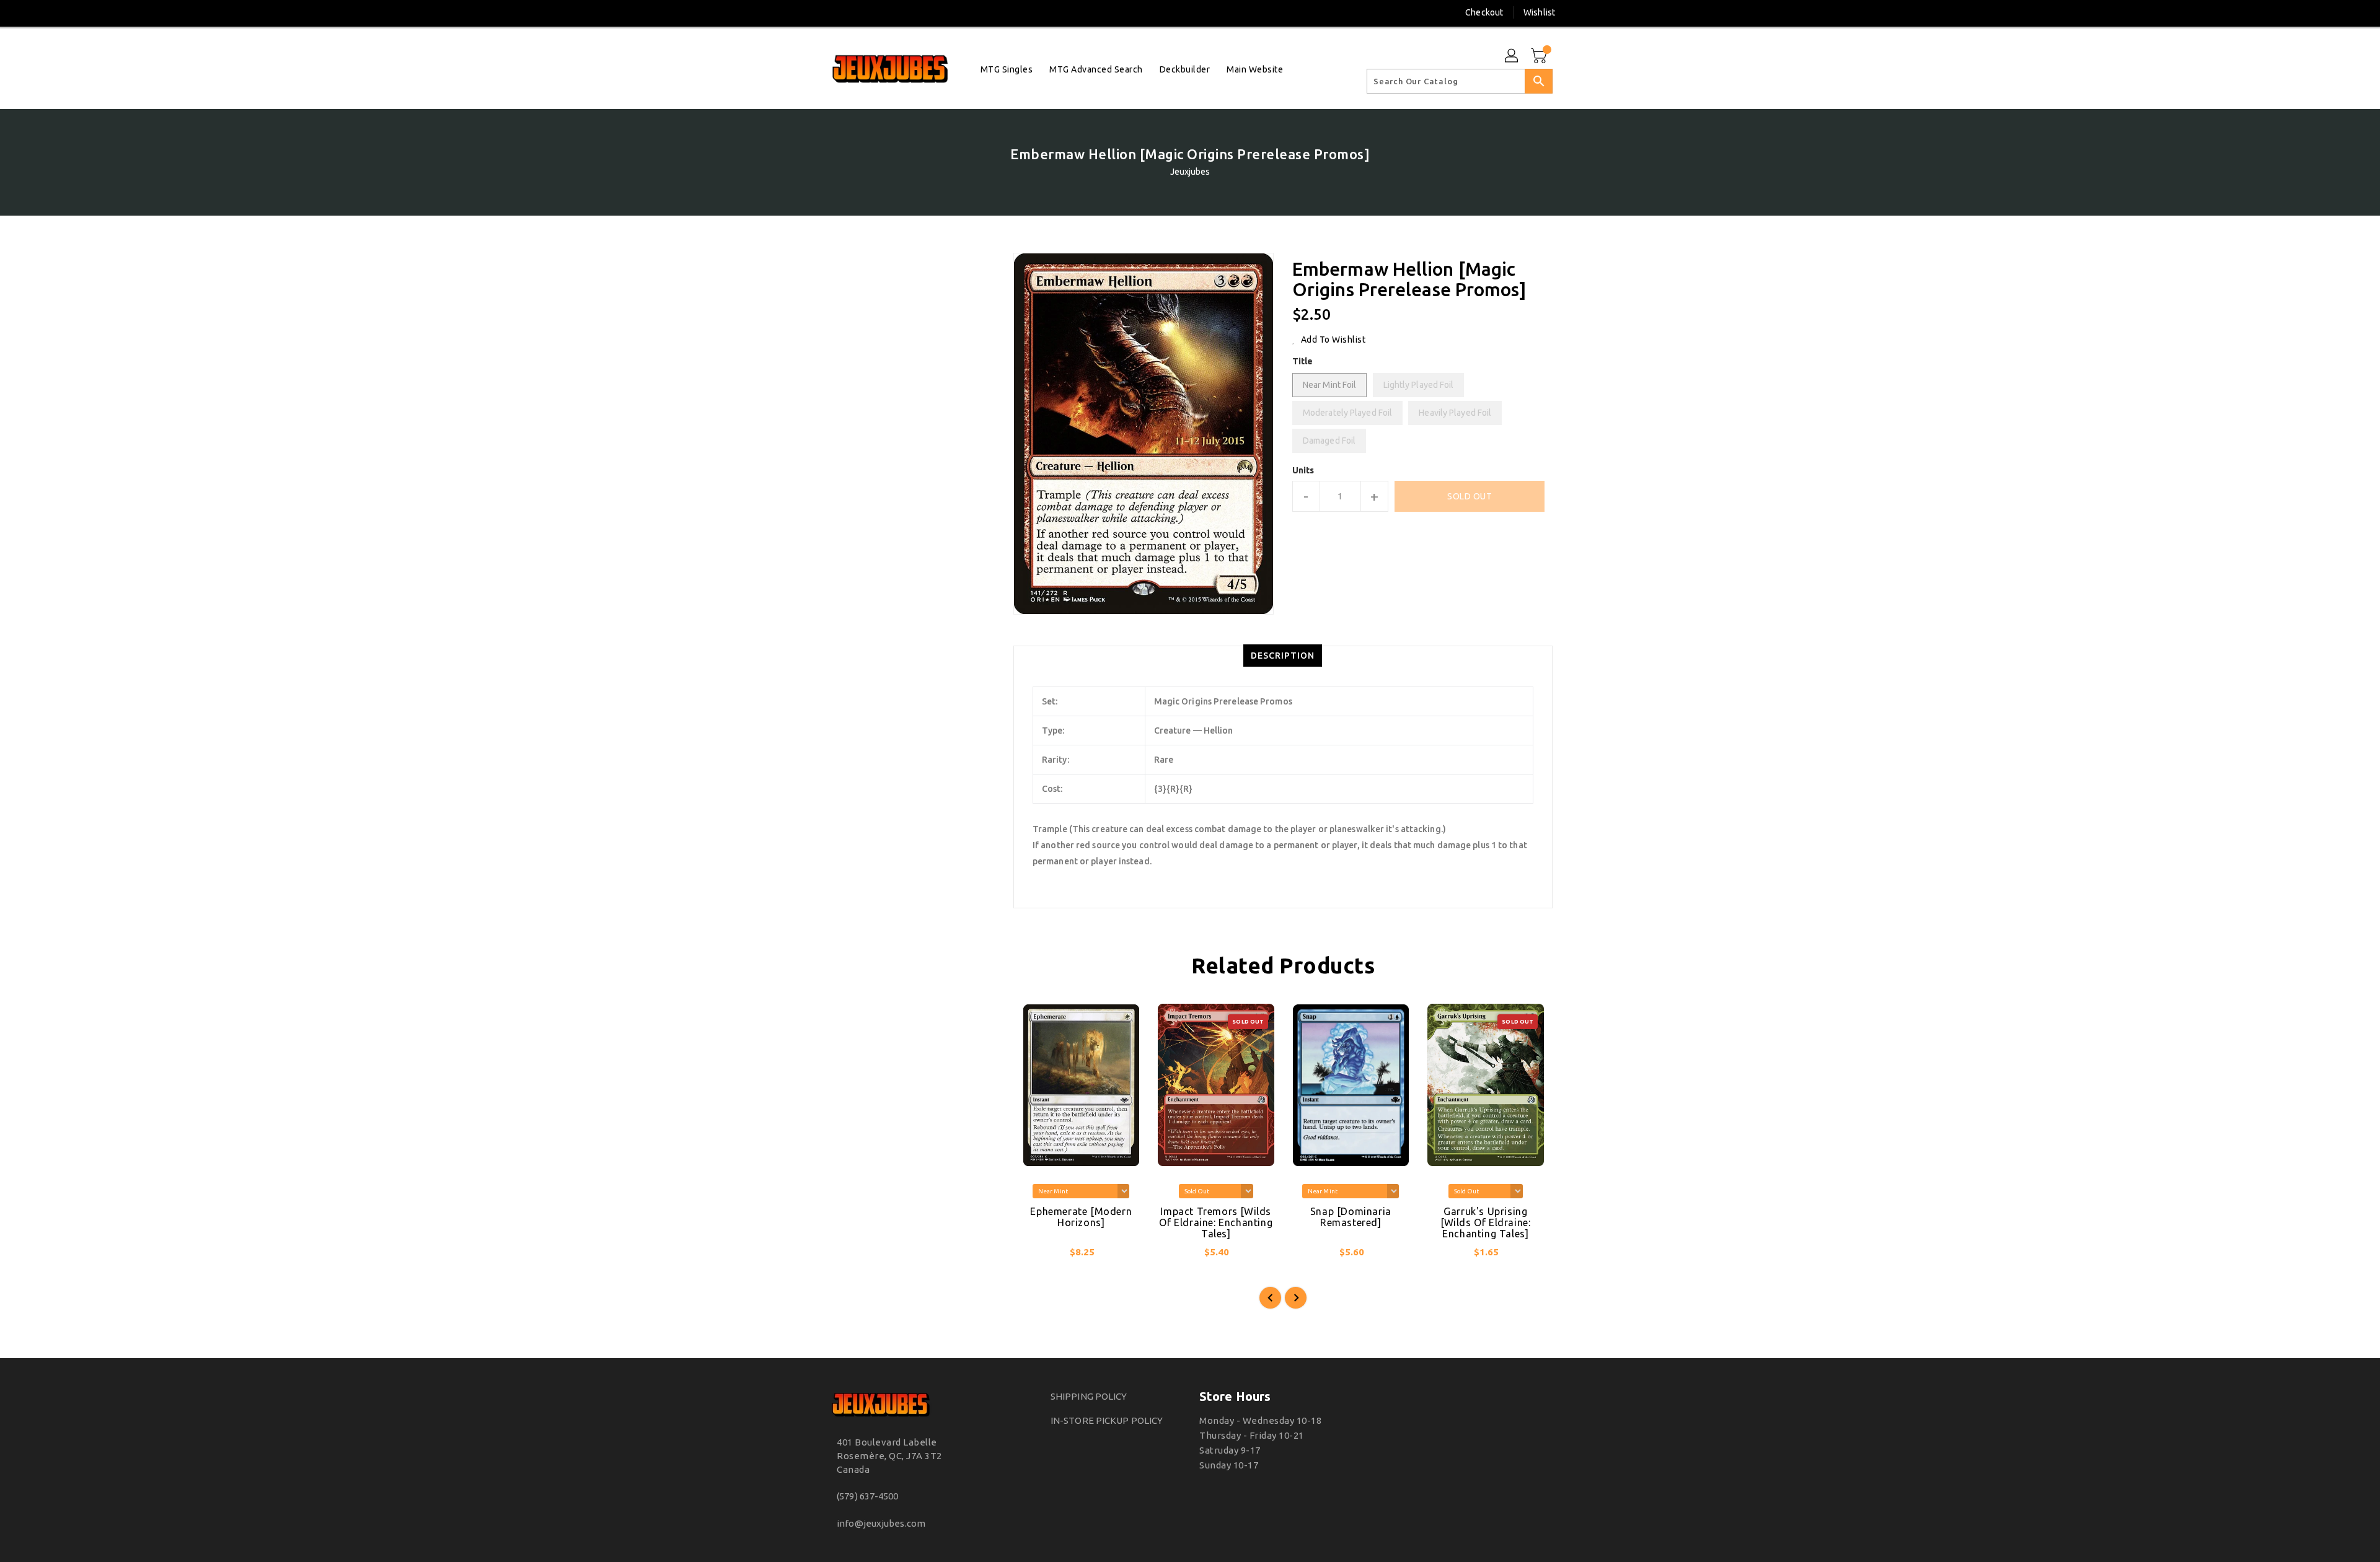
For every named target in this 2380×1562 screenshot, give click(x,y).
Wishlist (1539, 12)
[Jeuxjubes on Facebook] (810, 12)
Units (1303, 470)
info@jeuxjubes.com (881, 1523)
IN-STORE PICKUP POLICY (1107, 1420)
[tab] (1283, 656)
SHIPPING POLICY (1089, 1396)
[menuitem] (1007, 69)
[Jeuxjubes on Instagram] (833, 12)
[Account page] (1512, 56)
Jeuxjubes (1190, 172)
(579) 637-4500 (867, 1496)
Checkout (1484, 12)
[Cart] (1540, 56)
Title (1303, 361)
